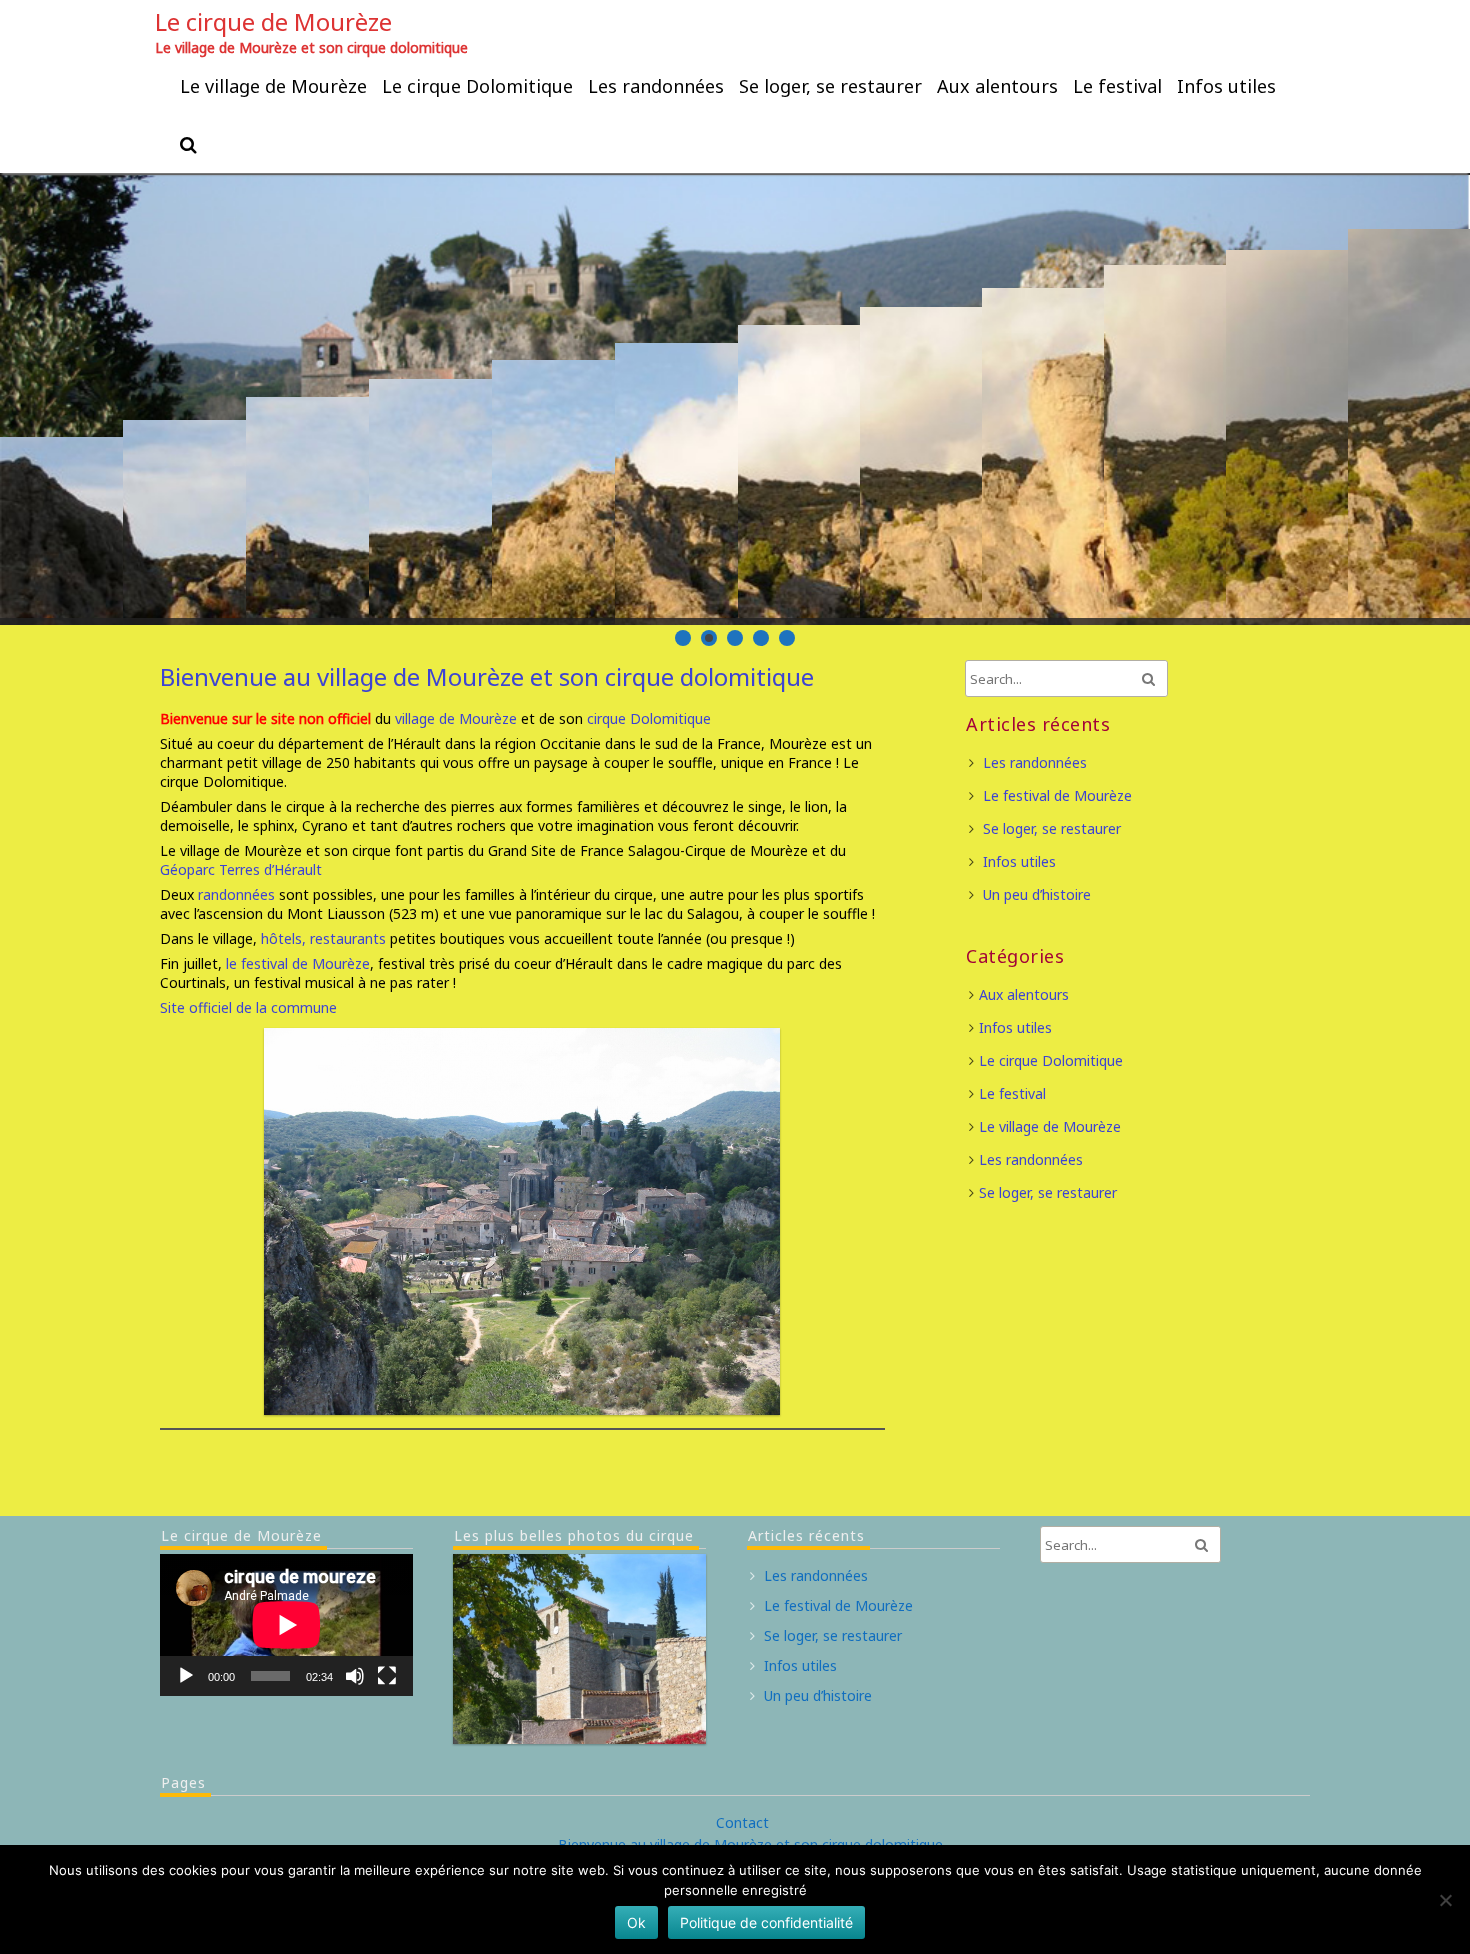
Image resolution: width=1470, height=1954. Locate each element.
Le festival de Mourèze (1057, 795)
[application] (286, 1625)
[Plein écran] (387, 1676)
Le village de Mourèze (273, 86)
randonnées (236, 894)
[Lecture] (186, 1676)
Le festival (1117, 86)
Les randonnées (656, 86)
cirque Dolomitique (649, 718)
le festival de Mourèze (298, 963)
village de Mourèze (456, 718)
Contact (742, 1822)
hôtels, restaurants (321, 938)
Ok (636, 1922)
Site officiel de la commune (250, 1007)
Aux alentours (997, 86)
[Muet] (355, 1676)
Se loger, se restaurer (830, 86)
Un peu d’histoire (1037, 894)
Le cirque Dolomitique (477, 86)
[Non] (1445, 1900)
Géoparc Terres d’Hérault (241, 869)
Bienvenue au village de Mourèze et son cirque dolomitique (487, 676)
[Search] (189, 144)
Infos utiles (1226, 86)
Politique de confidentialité (766, 1922)
